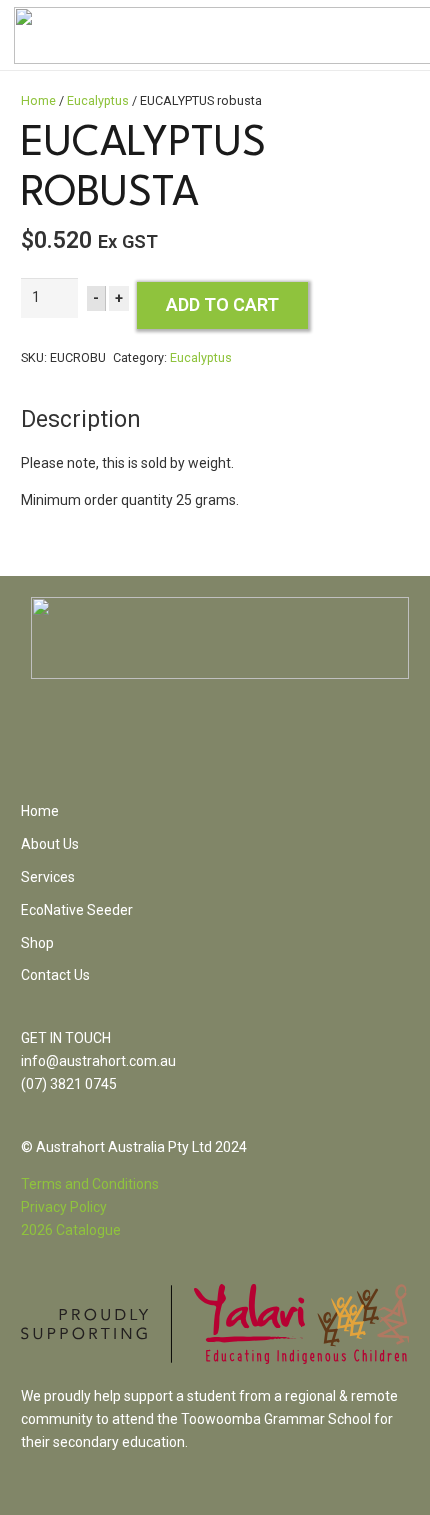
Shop (37, 943)
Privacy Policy (64, 1207)
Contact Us (55, 975)
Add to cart (222, 304)
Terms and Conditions (90, 1184)
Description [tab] (81, 419)
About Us (50, 844)
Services (48, 877)
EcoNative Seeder (77, 910)
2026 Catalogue (71, 1230)
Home (38, 100)
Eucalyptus (98, 100)
